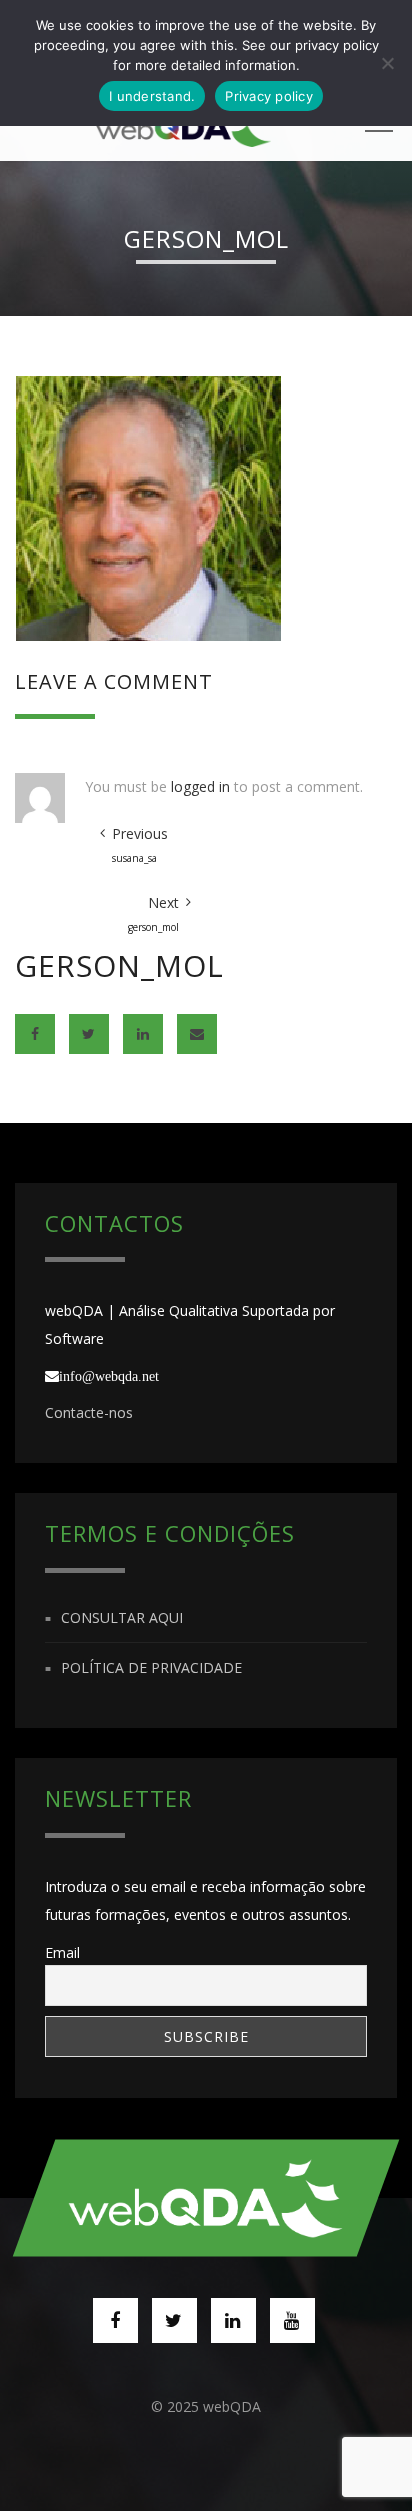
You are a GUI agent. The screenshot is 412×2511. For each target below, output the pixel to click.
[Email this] (197, 1034)
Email (62, 1952)
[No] (387, 63)
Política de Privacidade (151, 1667)
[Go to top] (206, 2197)
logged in (200, 786)
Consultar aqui (122, 1617)
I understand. (152, 96)
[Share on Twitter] (89, 1034)
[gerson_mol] (148, 506)
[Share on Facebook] (35, 1034)
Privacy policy (269, 96)
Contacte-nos (89, 1412)
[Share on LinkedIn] (143, 1034)
